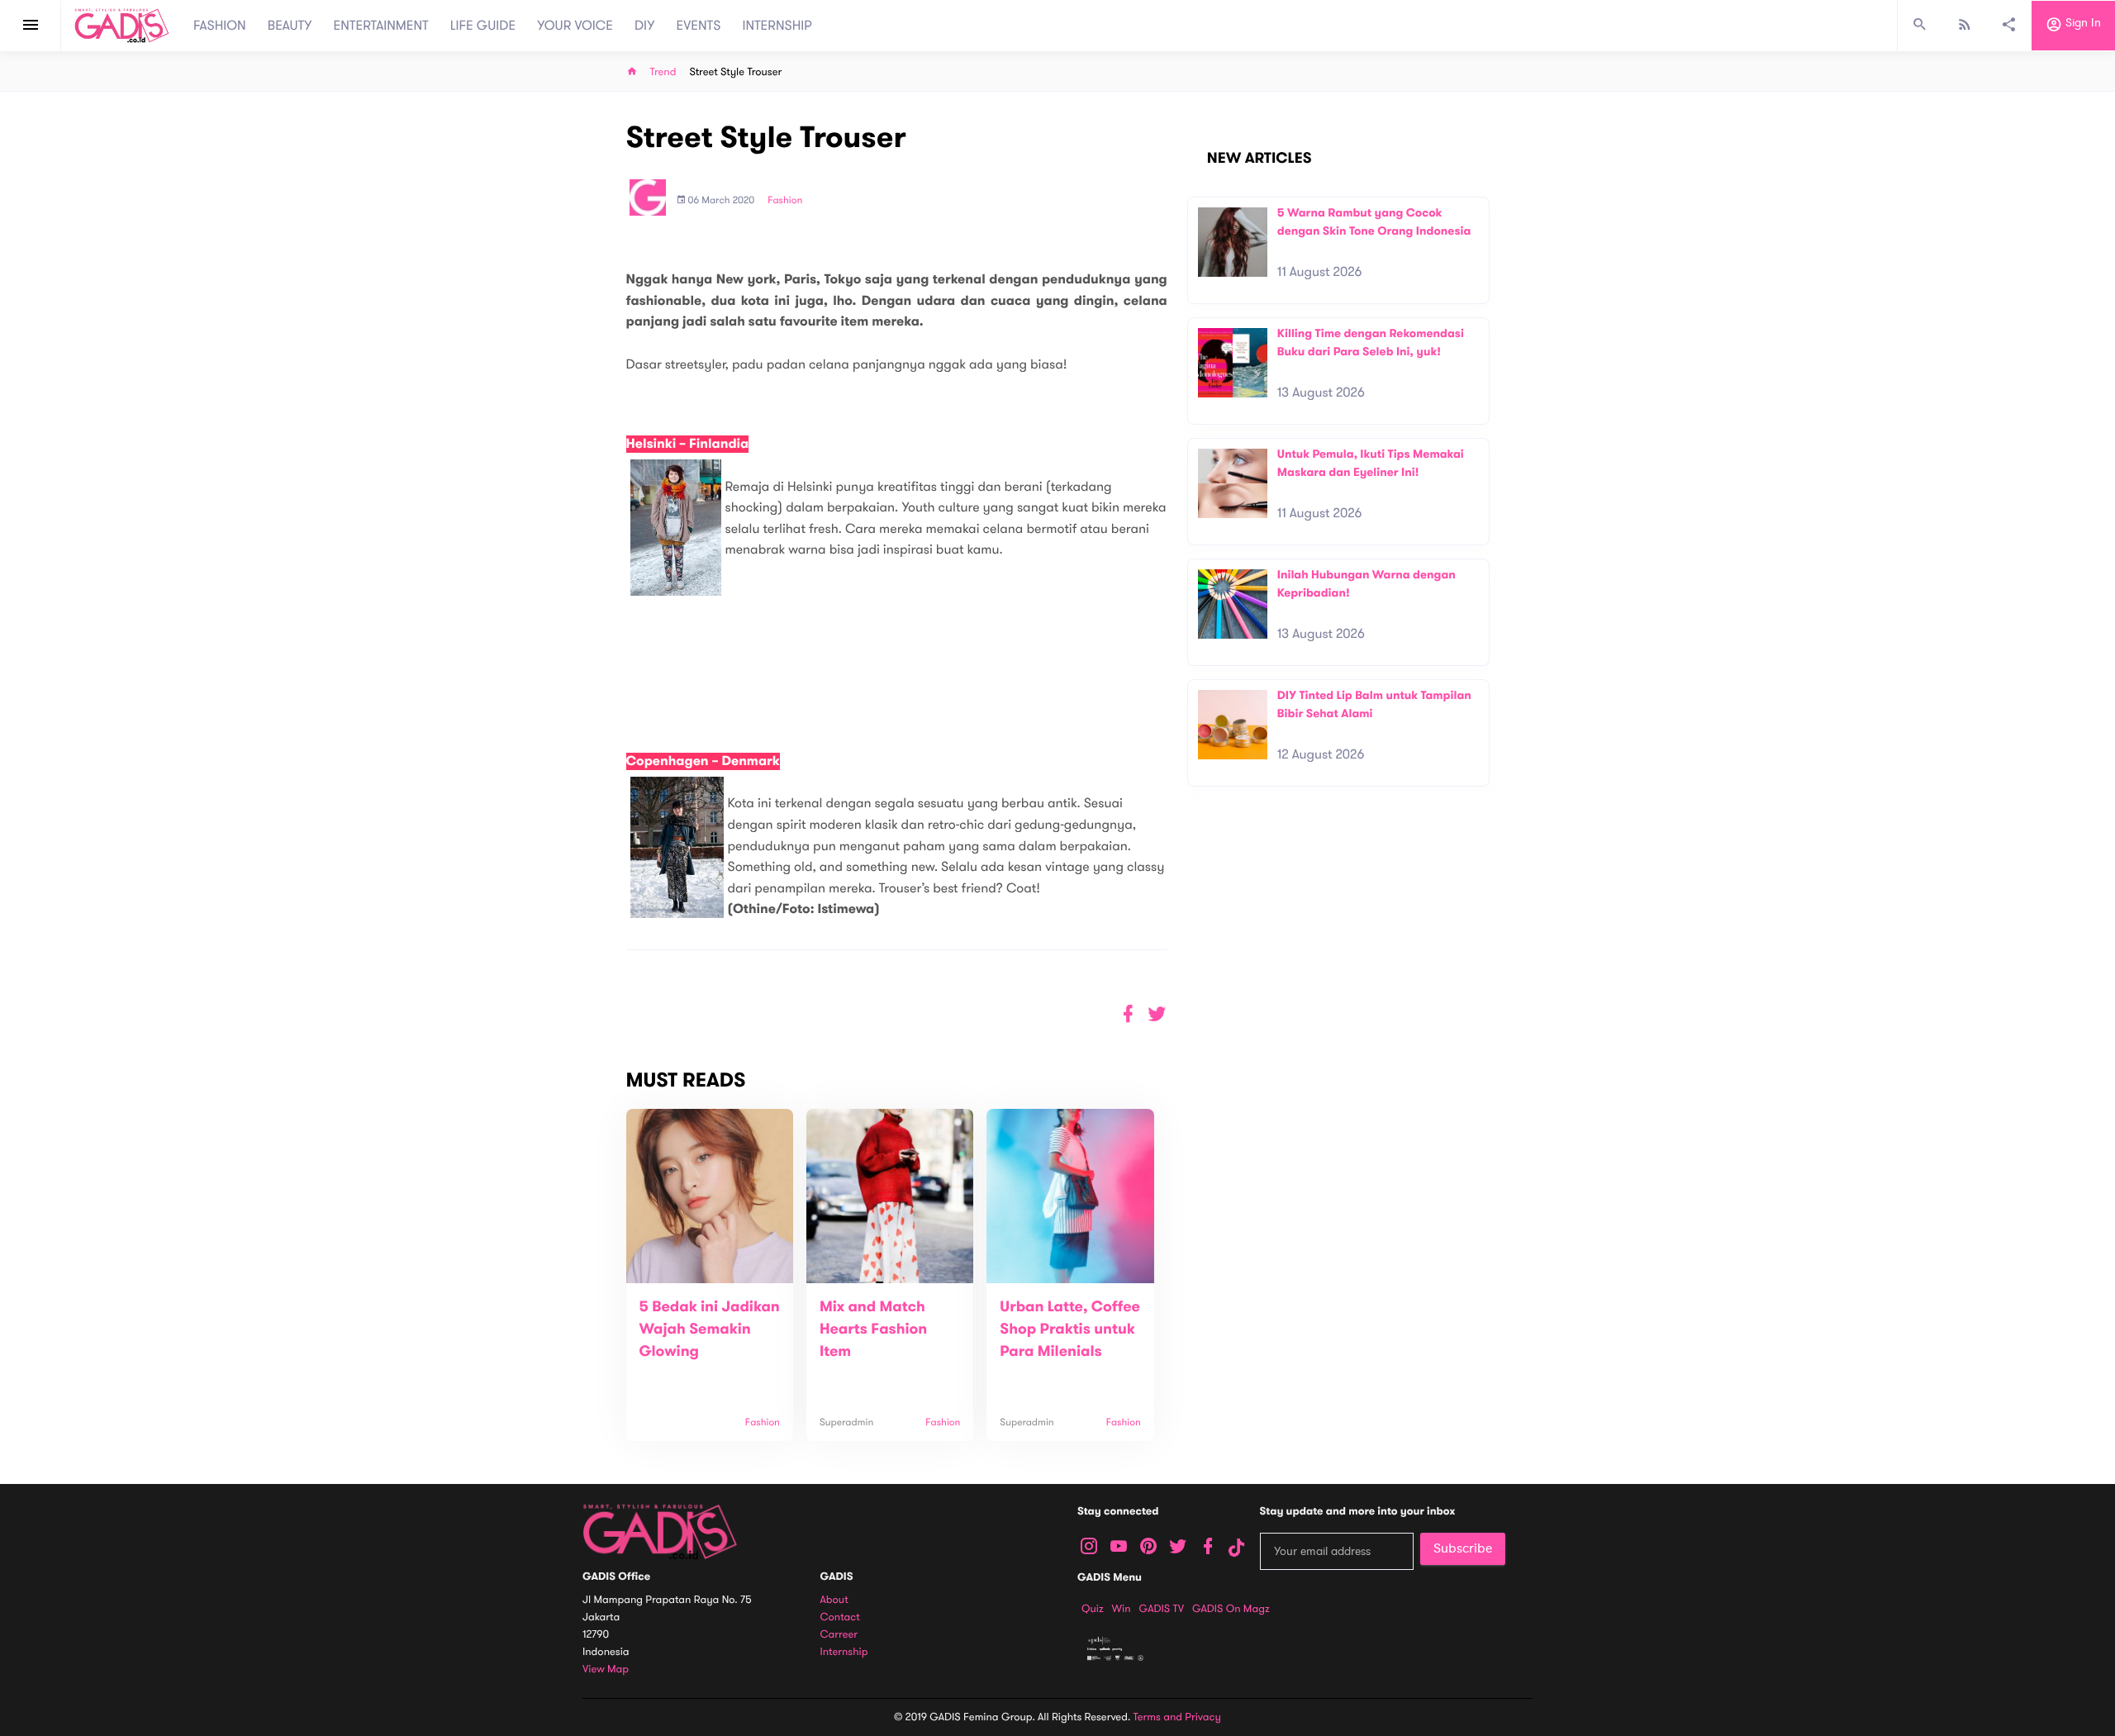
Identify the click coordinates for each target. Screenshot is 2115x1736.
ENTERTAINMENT (381, 26)
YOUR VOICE (575, 26)
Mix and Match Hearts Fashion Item (873, 1329)
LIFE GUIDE (483, 26)
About (834, 1600)
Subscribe (1463, 1548)
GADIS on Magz (1231, 1609)
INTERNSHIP (777, 26)
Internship (844, 1652)
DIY (645, 26)
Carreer (839, 1635)
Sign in (2082, 24)
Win (1122, 1609)
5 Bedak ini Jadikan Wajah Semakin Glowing (710, 1329)
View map (606, 1669)
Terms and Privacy (1177, 1717)
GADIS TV (1162, 1609)
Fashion (785, 201)
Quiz (1093, 1609)
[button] (1157, 1014)
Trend (663, 72)
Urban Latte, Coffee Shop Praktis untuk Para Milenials (1070, 1329)
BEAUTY (290, 26)
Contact (840, 1617)
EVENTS (699, 26)
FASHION (220, 26)
